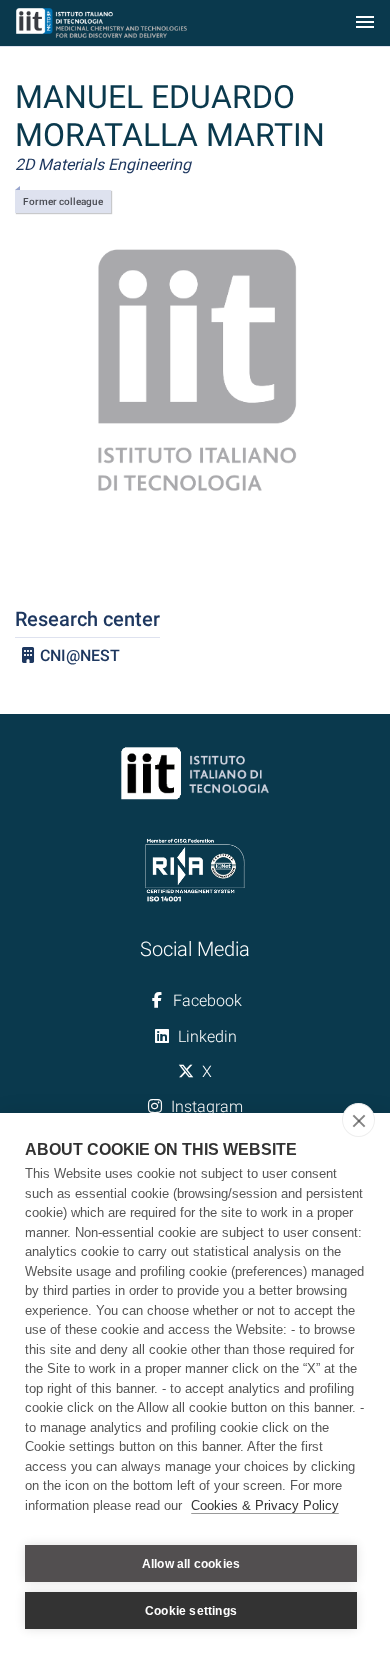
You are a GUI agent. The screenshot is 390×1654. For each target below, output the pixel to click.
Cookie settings (191, 1611)
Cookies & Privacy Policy (265, 1505)
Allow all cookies (191, 1564)
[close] (358, 1120)
